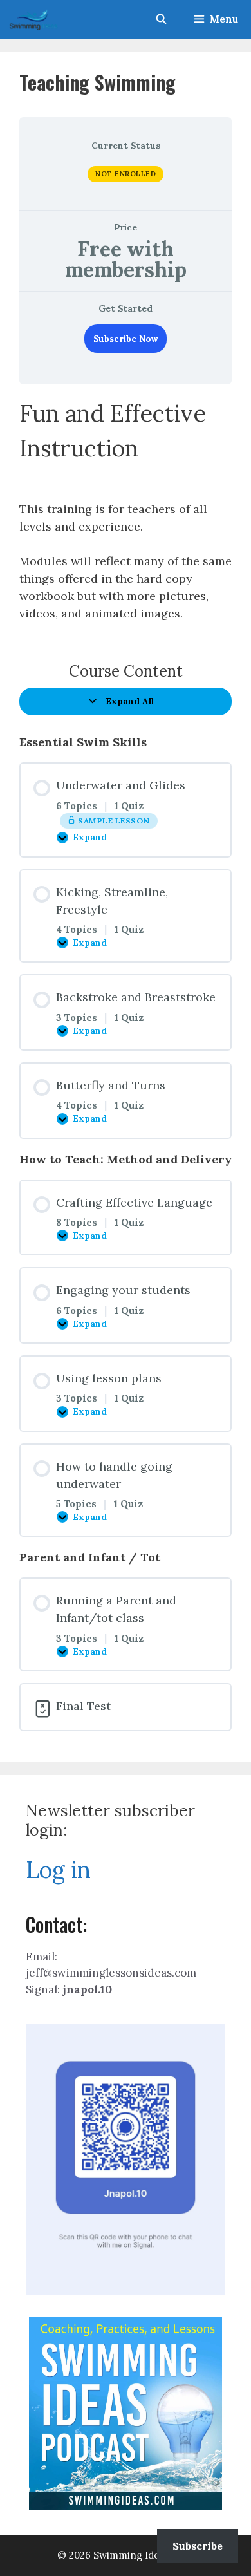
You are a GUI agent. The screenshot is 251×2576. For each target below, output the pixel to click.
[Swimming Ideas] (33, 19)
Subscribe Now (126, 339)
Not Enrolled (126, 174)
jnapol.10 (87, 1989)
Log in (58, 1870)
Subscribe (198, 2546)
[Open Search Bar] (161, 19)
